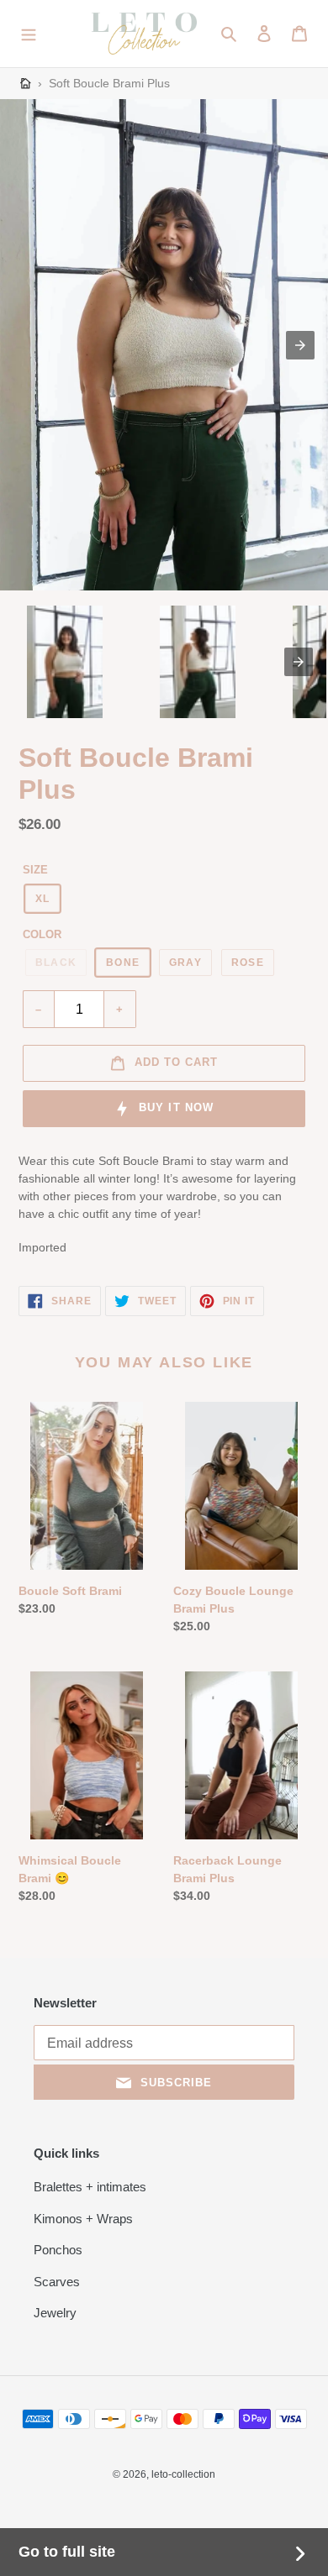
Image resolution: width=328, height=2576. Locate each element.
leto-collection (183, 2474)
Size (35, 870)
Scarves (57, 2282)
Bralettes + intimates (90, 2187)
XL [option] (42, 899)
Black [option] (56, 963)
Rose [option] (248, 963)
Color (42, 934)
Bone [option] (123, 963)
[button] (29, 34)
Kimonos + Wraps (83, 2219)
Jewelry (55, 2313)
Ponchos (58, 2250)
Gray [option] (185, 963)
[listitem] (65, 662)
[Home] (26, 84)
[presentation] (299, 662)
